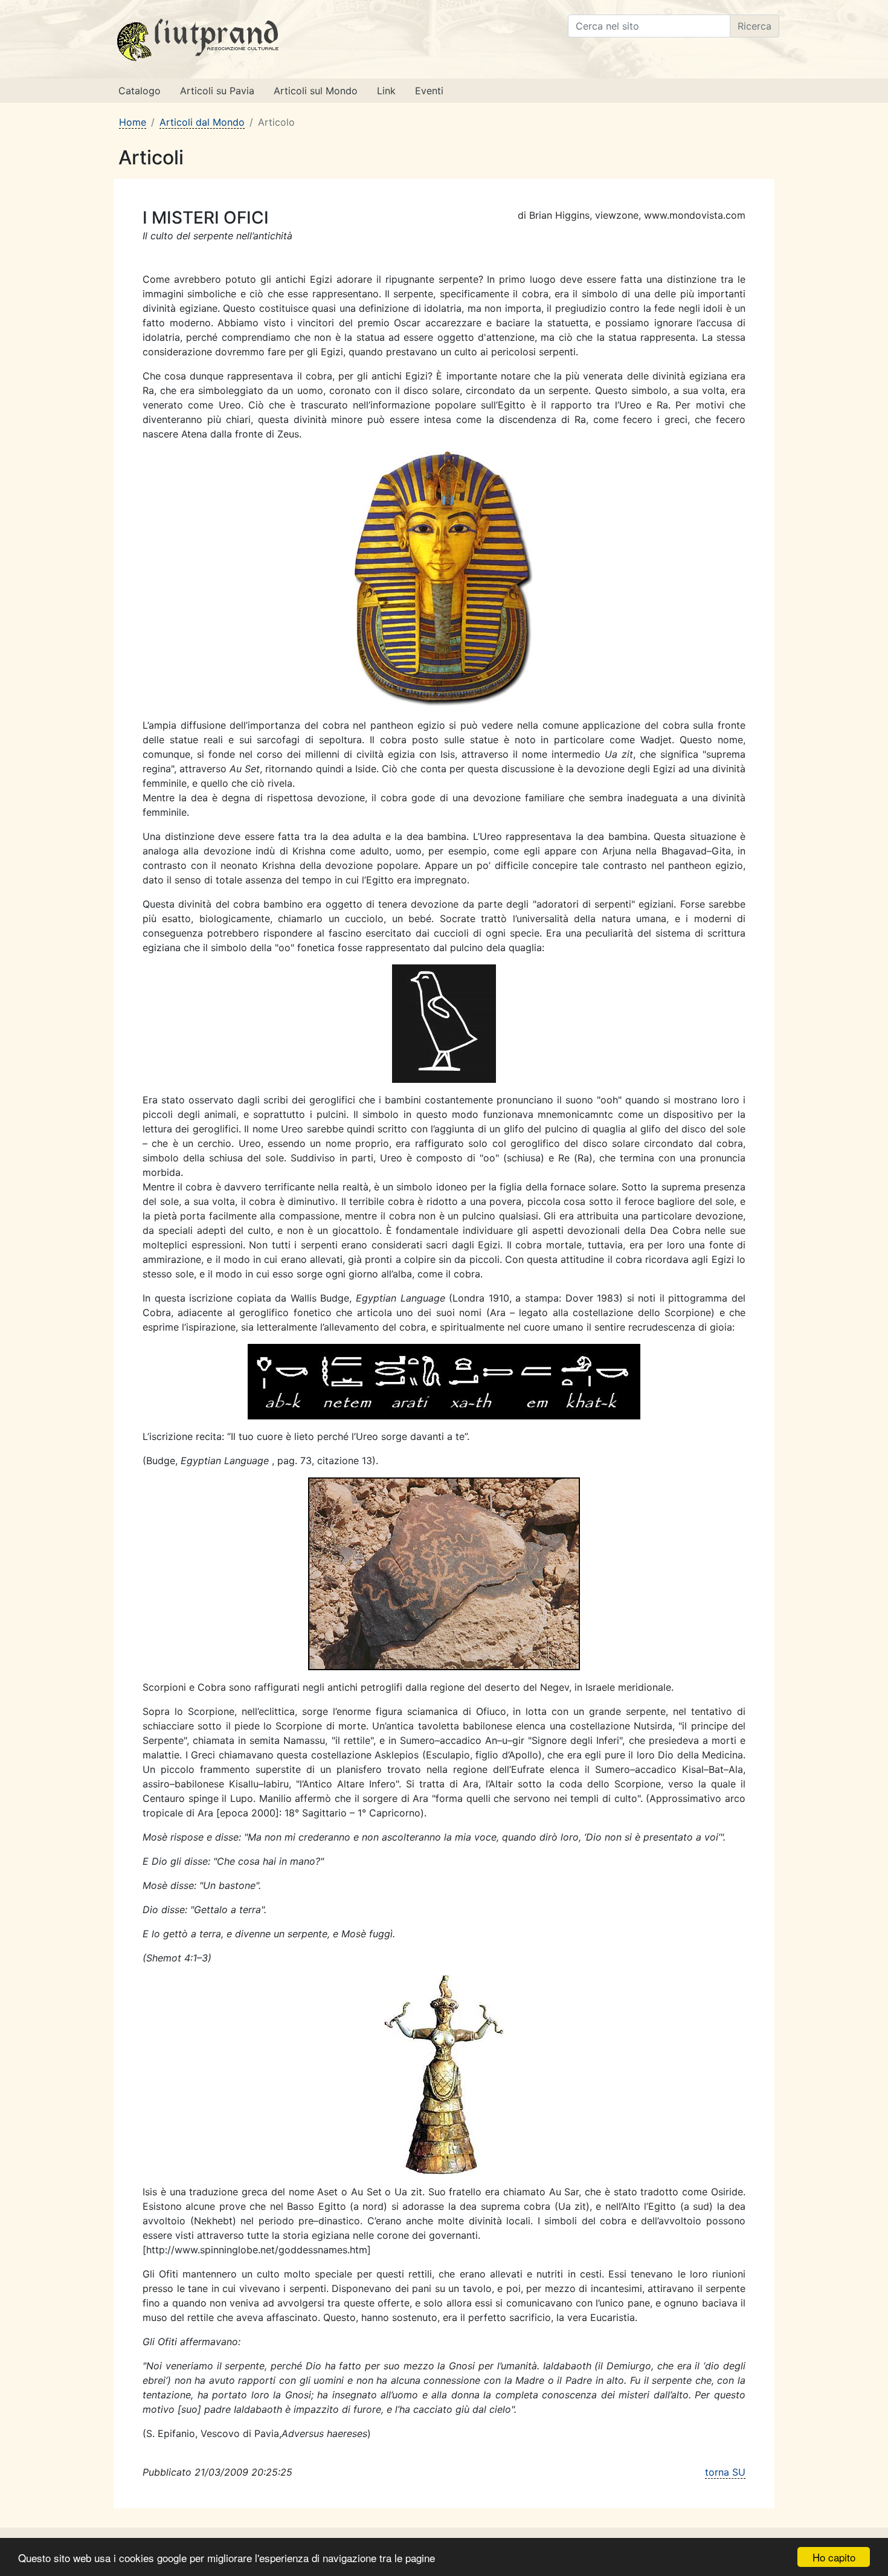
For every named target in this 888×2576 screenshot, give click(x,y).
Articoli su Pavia (217, 91)
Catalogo (140, 91)
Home (133, 122)
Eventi (429, 91)
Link (386, 91)
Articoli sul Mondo (316, 91)
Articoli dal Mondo (202, 122)
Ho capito (834, 2557)
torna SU (725, 2472)
